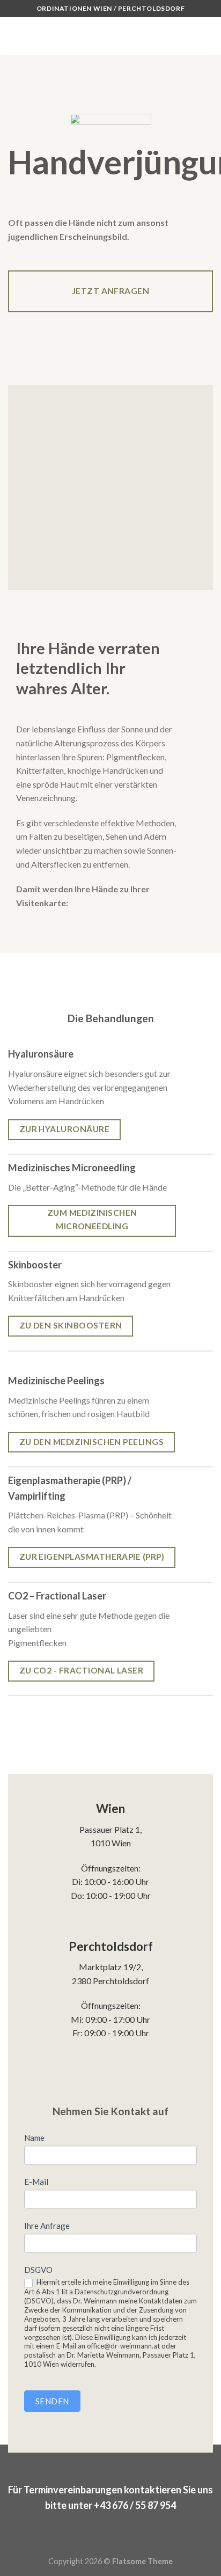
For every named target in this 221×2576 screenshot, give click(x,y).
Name (34, 2138)
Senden (52, 2401)
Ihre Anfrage (47, 2226)
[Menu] (14, 36)
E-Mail (36, 2182)
